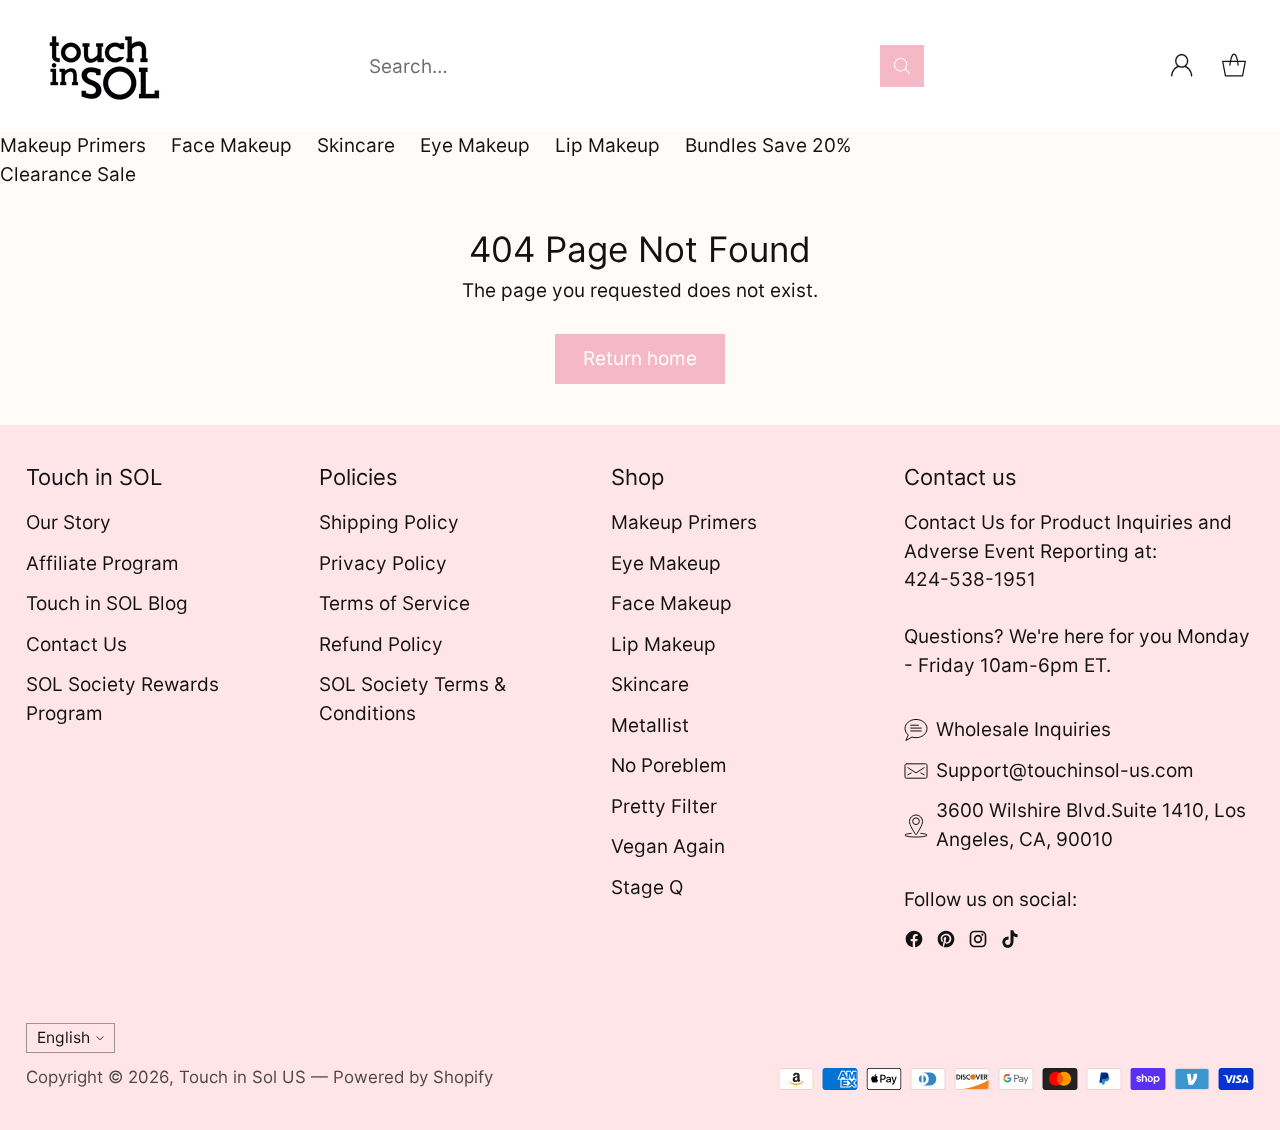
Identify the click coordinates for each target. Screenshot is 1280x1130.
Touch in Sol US (242, 1077)
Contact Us (76, 644)
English (63, 1037)
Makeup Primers (73, 145)
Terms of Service (394, 603)
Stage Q (647, 887)
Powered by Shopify (413, 1077)
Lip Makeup (607, 145)
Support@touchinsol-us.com (1065, 770)
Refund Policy (381, 644)
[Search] (902, 66)
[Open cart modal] (1234, 66)
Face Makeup (231, 145)
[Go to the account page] (1182, 66)
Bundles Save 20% (768, 145)
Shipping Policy (389, 522)
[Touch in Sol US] (101, 66)
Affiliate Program (102, 563)
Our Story (68, 522)
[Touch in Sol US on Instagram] (978, 943)
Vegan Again (668, 846)
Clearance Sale (68, 174)
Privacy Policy (383, 563)
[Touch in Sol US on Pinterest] (946, 943)
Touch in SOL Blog (107, 603)
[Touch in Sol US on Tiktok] (1010, 943)
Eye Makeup (475, 145)
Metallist (650, 725)
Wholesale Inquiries (1023, 729)
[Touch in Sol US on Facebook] (914, 943)
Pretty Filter (664, 806)
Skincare (356, 145)
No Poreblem (669, 765)
